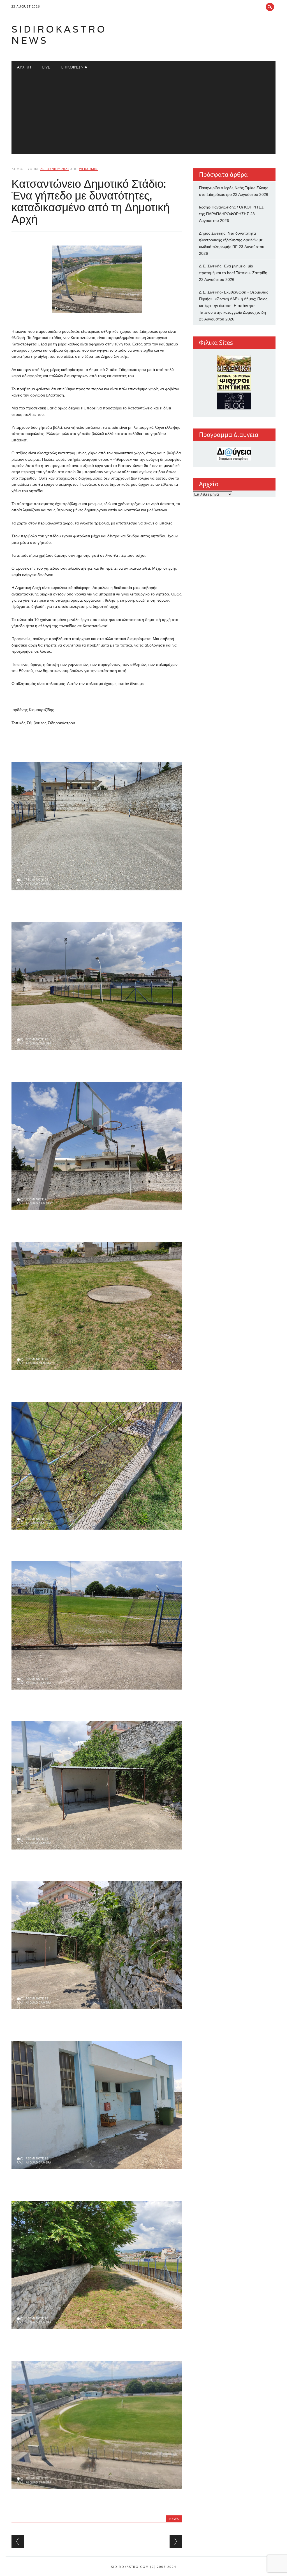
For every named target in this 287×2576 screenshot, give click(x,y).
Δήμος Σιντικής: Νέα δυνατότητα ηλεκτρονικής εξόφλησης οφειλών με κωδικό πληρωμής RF (231, 240)
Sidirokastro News (59, 35)
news (174, 2519)
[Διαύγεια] (234, 454)
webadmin (88, 169)
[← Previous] (18, 2541)
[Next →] (176, 2541)
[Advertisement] (143, 115)
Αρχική (24, 67)
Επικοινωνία (74, 67)
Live (46, 67)
